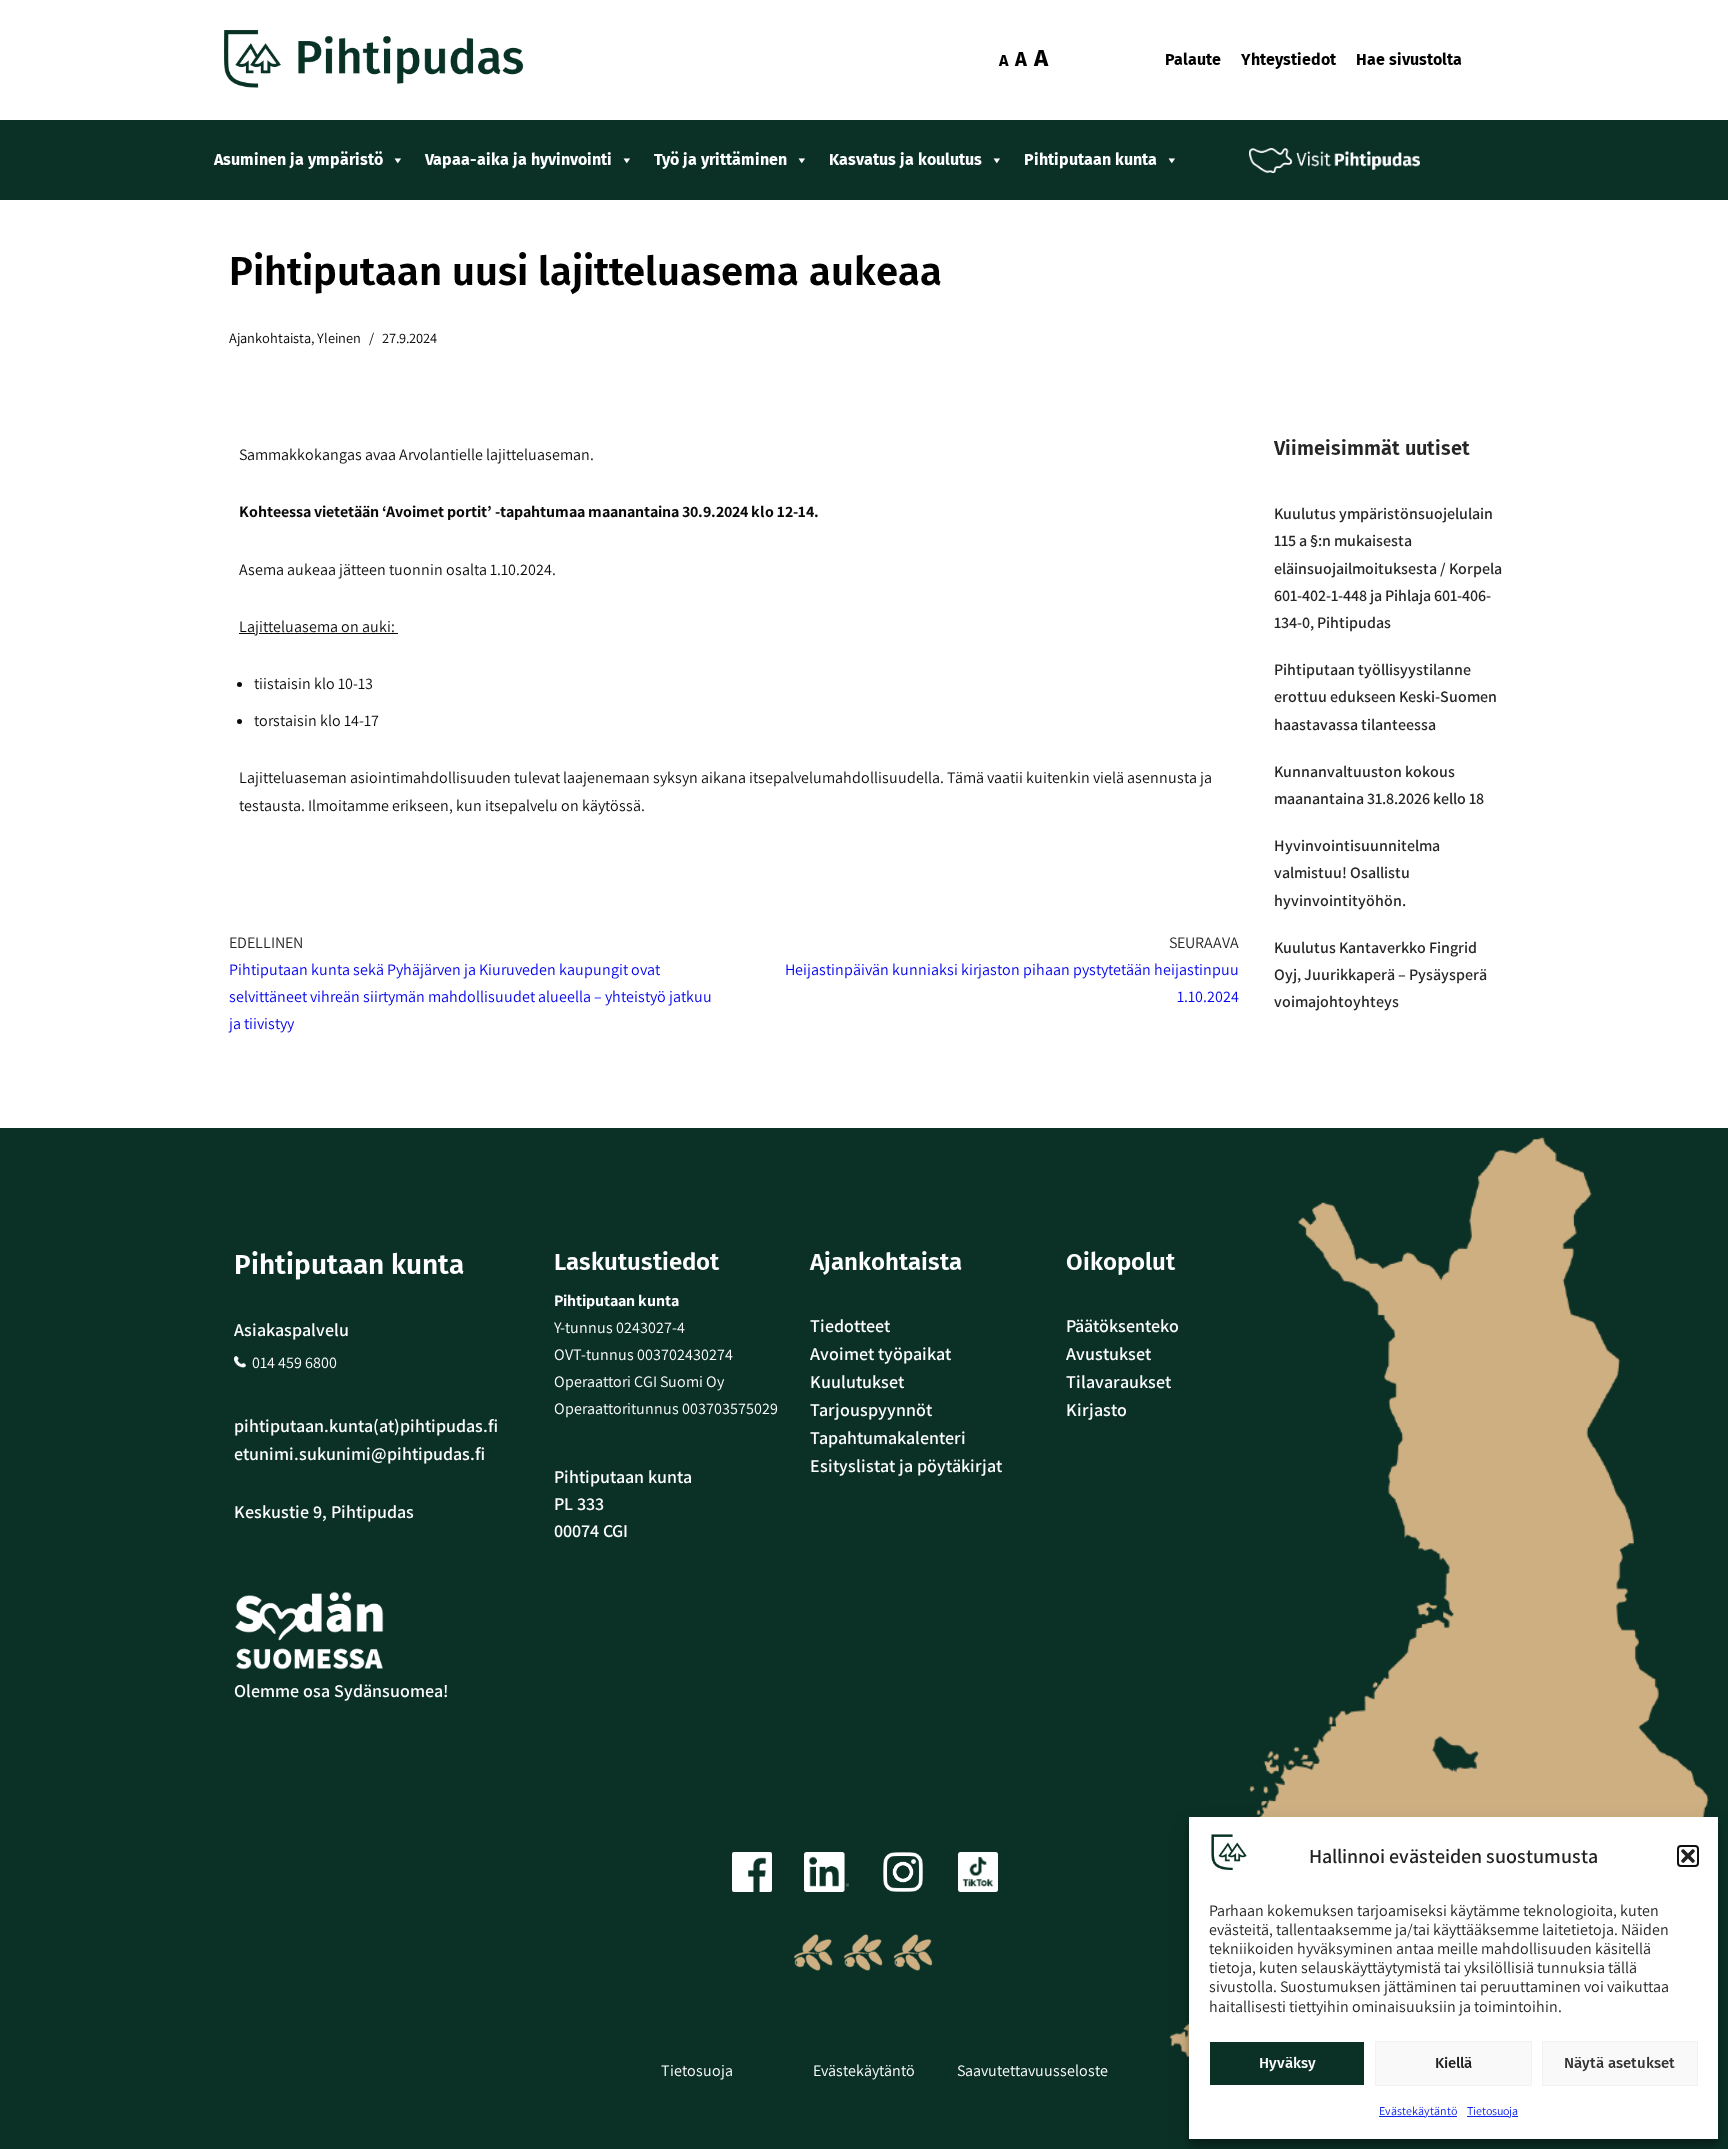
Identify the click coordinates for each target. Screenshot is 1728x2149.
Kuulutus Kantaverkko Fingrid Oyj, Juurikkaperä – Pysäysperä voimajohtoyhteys (1380, 974)
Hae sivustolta (1409, 59)
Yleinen (339, 337)
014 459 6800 (294, 1362)
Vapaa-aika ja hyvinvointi (518, 159)
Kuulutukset (857, 1381)
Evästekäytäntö (1418, 2110)
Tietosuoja (1492, 2110)
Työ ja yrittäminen (720, 159)
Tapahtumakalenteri (888, 1437)
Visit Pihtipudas (1349, 160)
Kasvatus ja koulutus (905, 159)
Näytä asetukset (1619, 2063)
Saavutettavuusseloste (1032, 2070)
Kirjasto (1096, 1409)
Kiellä (1453, 2063)
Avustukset (1108, 1353)
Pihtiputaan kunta (1090, 159)
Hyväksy (1287, 2063)
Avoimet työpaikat (880, 1353)
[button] (1688, 1856)
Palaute (1193, 59)
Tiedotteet (850, 1325)
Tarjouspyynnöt (871, 1409)
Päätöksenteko (1122, 1325)
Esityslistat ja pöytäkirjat (906, 1465)
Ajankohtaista (270, 337)
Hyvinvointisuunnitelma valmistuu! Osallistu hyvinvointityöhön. (1357, 872)
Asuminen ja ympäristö (298, 159)
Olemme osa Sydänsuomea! (341, 1690)
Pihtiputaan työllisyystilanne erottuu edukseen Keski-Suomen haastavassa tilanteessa (1385, 696)
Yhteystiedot (1288, 59)
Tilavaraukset (1118, 1381)
